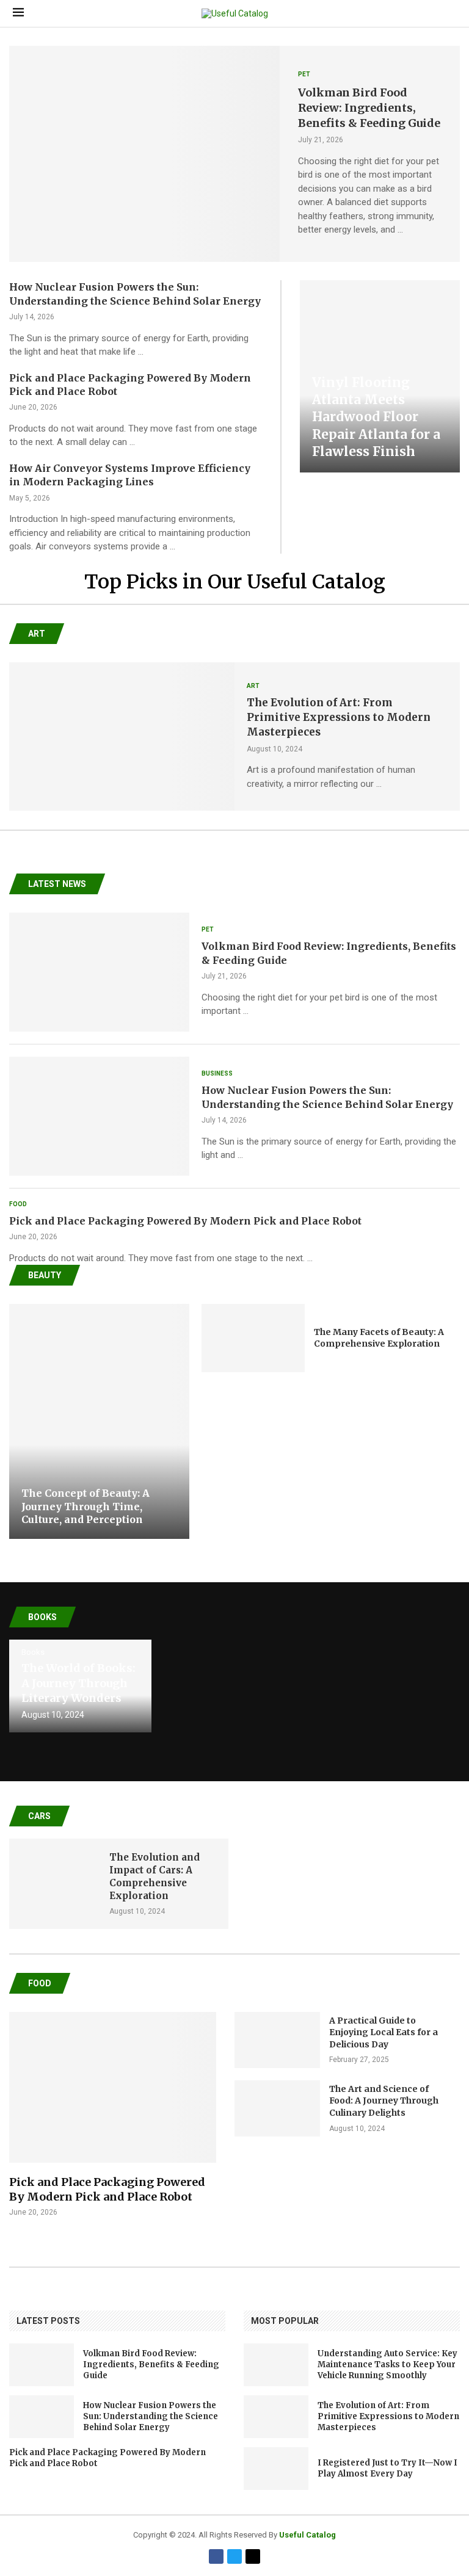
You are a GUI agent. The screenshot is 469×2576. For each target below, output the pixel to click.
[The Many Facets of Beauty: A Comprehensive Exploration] (253, 1338)
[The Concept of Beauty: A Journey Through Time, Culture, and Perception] (99, 1421)
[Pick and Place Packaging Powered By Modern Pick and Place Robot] (113, 2115)
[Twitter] (234, 2556)
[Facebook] (216, 2556)
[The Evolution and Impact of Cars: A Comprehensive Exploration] (53, 1884)
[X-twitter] (253, 2556)
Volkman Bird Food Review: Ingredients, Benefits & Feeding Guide (369, 108)
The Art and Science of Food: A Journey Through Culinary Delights (384, 2101)
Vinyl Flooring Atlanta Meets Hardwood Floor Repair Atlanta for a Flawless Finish (376, 417)
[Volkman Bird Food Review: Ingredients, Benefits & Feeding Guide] (144, 154)
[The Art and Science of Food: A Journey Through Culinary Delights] (277, 2108)
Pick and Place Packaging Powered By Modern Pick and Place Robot (185, 1221)
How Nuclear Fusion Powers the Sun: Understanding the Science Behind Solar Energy (151, 2416)
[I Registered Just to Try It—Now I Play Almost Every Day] (276, 2469)
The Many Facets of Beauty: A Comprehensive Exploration (379, 1338)
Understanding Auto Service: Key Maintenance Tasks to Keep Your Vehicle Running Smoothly (387, 2364)
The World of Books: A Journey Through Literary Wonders (78, 1683)
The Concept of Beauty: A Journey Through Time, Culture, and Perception (85, 1506)
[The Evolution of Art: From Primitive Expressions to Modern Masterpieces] (122, 737)
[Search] (450, 13)
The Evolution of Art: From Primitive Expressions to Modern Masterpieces (339, 717)
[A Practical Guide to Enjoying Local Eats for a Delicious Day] (277, 2040)
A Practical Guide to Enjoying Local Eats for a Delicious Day (384, 2032)
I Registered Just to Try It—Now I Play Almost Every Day (387, 2468)
